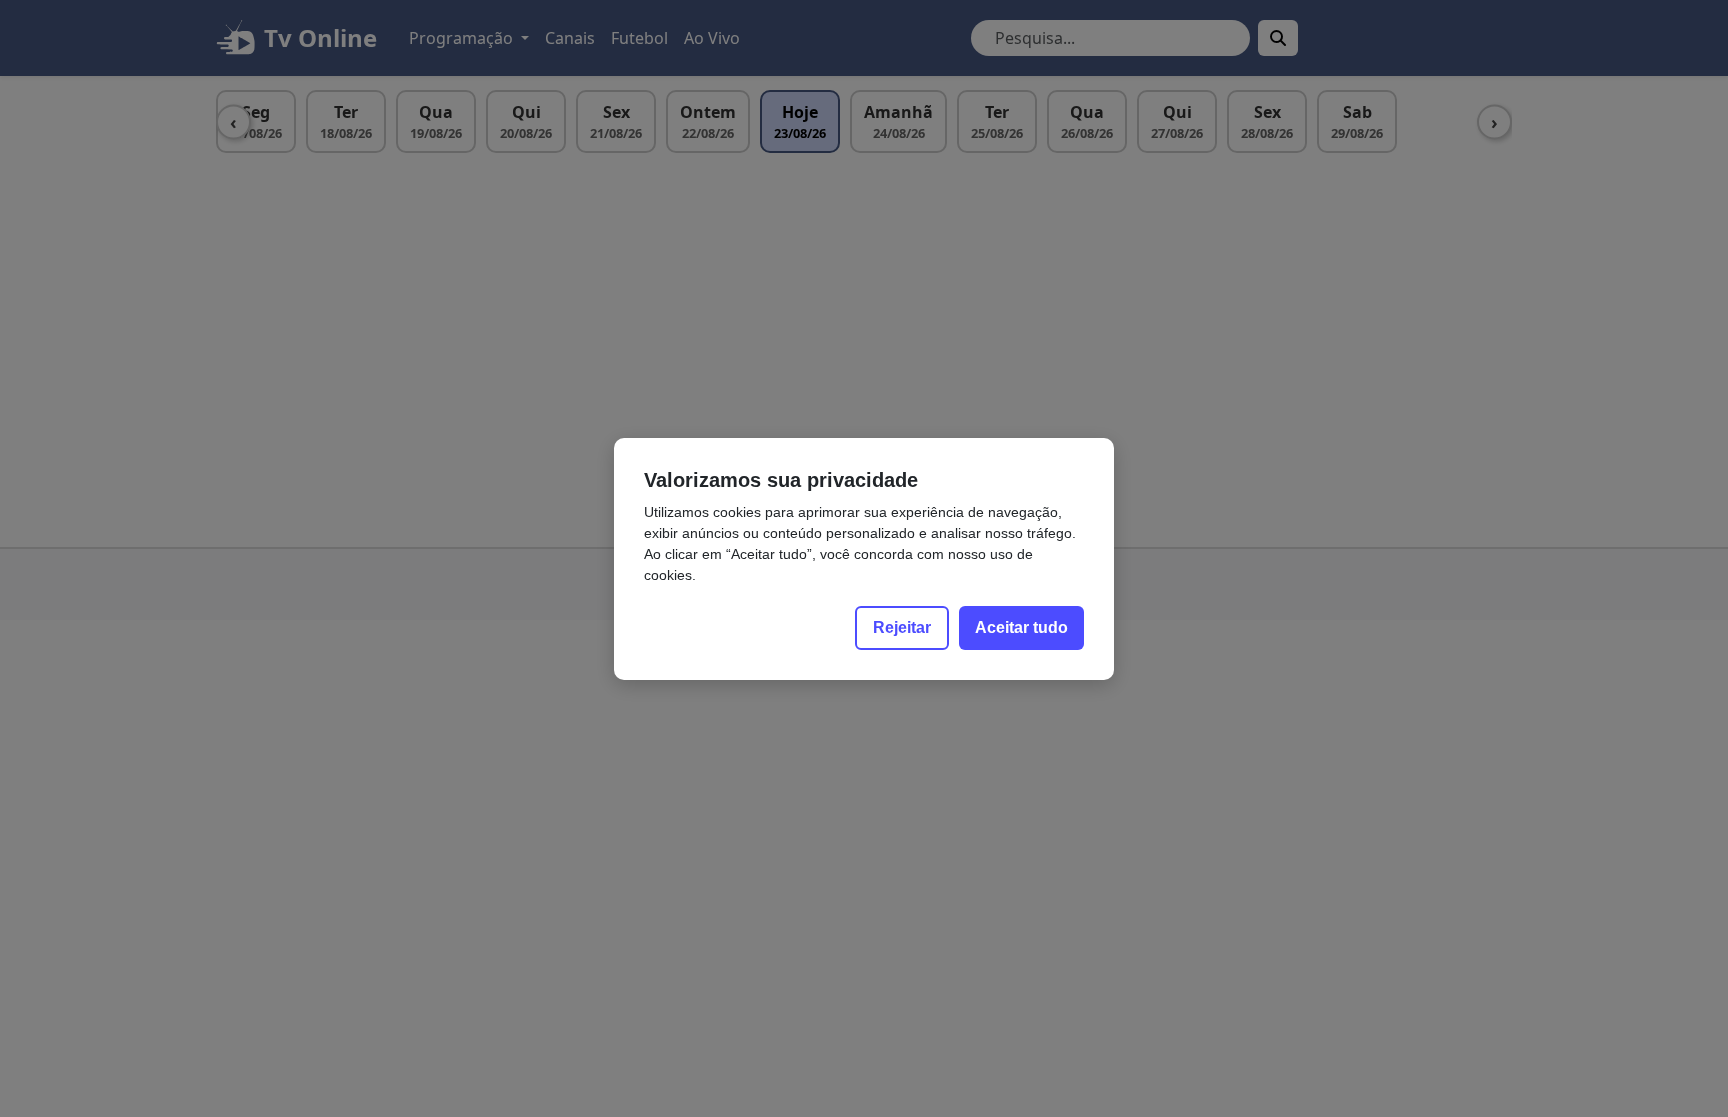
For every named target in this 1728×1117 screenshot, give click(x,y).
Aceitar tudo (1021, 627)
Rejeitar (902, 627)
